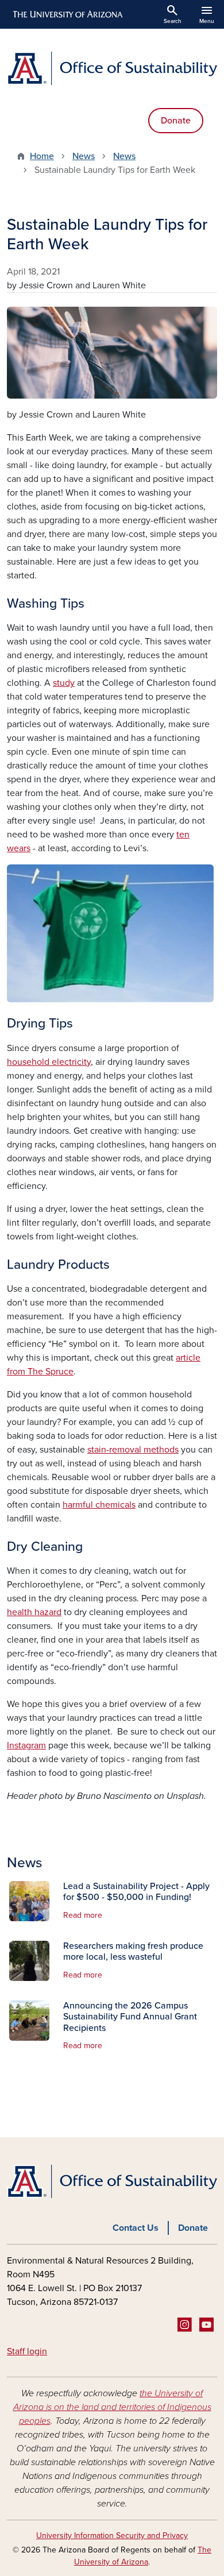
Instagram (26, 1745)
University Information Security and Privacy (112, 2536)
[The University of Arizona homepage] (67, 14)
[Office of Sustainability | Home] (112, 68)
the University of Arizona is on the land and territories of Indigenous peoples (112, 2407)
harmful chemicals (99, 1505)
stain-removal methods (133, 1450)
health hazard (34, 1612)
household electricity (49, 1062)
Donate (176, 121)
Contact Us (136, 2228)
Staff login (27, 2351)
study (64, 683)
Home (42, 156)
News (84, 156)
